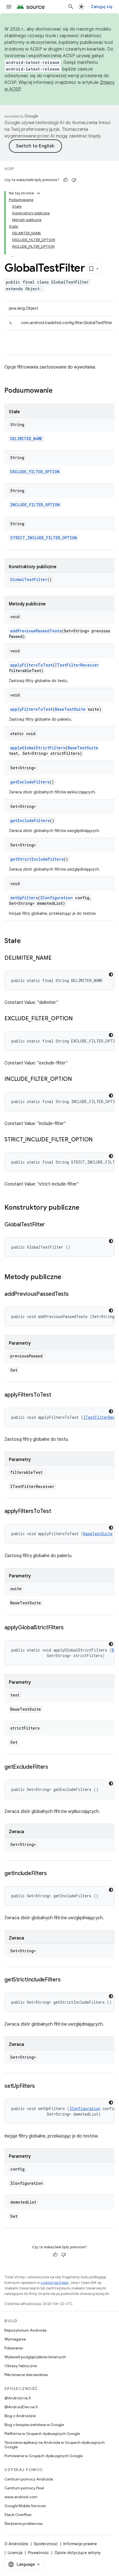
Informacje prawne (80, 2544)
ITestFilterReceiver (77, 665)
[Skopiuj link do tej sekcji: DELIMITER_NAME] (57, 958)
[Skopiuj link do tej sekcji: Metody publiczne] (67, 1277)
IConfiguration (56, 898)
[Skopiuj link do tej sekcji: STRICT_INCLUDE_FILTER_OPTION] (98, 1140)
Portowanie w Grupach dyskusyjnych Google (44, 2456)
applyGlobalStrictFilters (38, 748)
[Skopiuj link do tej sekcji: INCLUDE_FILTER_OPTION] (77, 1079)
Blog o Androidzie (20, 2416)
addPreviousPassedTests (36, 631)
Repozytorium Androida (25, 2330)
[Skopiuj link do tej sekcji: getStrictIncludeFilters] (66, 1980)
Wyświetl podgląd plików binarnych (35, 2357)
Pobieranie (14, 2348)
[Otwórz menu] (9, 7)
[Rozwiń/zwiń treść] (38, 193)
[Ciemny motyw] (111, 974)
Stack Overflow (18, 2515)
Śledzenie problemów (24, 2524)
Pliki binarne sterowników (26, 2375)
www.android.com (21, 2497)
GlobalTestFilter (29, 579)
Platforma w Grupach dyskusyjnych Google (42, 2434)
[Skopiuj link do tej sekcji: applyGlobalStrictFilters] (69, 1628)
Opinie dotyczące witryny (78, 2553)
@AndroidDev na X (21, 2407)
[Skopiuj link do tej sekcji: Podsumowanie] (58, 391)
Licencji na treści (55, 2283)
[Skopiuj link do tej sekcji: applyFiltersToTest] (57, 1395)
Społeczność (46, 2544)
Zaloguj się (102, 7)
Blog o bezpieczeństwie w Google (34, 2425)
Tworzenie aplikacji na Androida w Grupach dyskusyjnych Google (55, 2445)
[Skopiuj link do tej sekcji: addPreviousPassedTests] (74, 1294)
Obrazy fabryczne (21, 2366)
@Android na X (18, 2398)
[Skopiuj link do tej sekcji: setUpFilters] (40, 2086)
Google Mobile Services (25, 2506)
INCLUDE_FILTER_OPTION (35, 505)
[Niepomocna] (74, 180)
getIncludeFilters (30, 820)
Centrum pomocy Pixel (24, 2488)
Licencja (15, 2553)
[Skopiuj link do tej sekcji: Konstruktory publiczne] (85, 1208)
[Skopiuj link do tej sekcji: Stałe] (26, 941)
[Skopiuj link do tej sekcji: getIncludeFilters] (52, 1874)
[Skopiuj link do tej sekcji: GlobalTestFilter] (50, 1225)
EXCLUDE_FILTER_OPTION (35, 472)
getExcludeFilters (30, 782)
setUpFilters (24, 898)
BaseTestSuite (70, 709)
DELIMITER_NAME (26, 439)
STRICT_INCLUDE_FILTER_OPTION (44, 538)
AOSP (9, 169)
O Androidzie (16, 2544)
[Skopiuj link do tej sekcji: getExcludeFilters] (54, 1767)
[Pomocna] (66, 180)
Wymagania (15, 2339)
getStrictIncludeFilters (37, 859)
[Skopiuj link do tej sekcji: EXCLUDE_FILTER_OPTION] (78, 1019)
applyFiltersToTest (31, 665)
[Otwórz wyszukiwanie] (71, 7)
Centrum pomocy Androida (29, 2479)
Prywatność (38, 2553)
